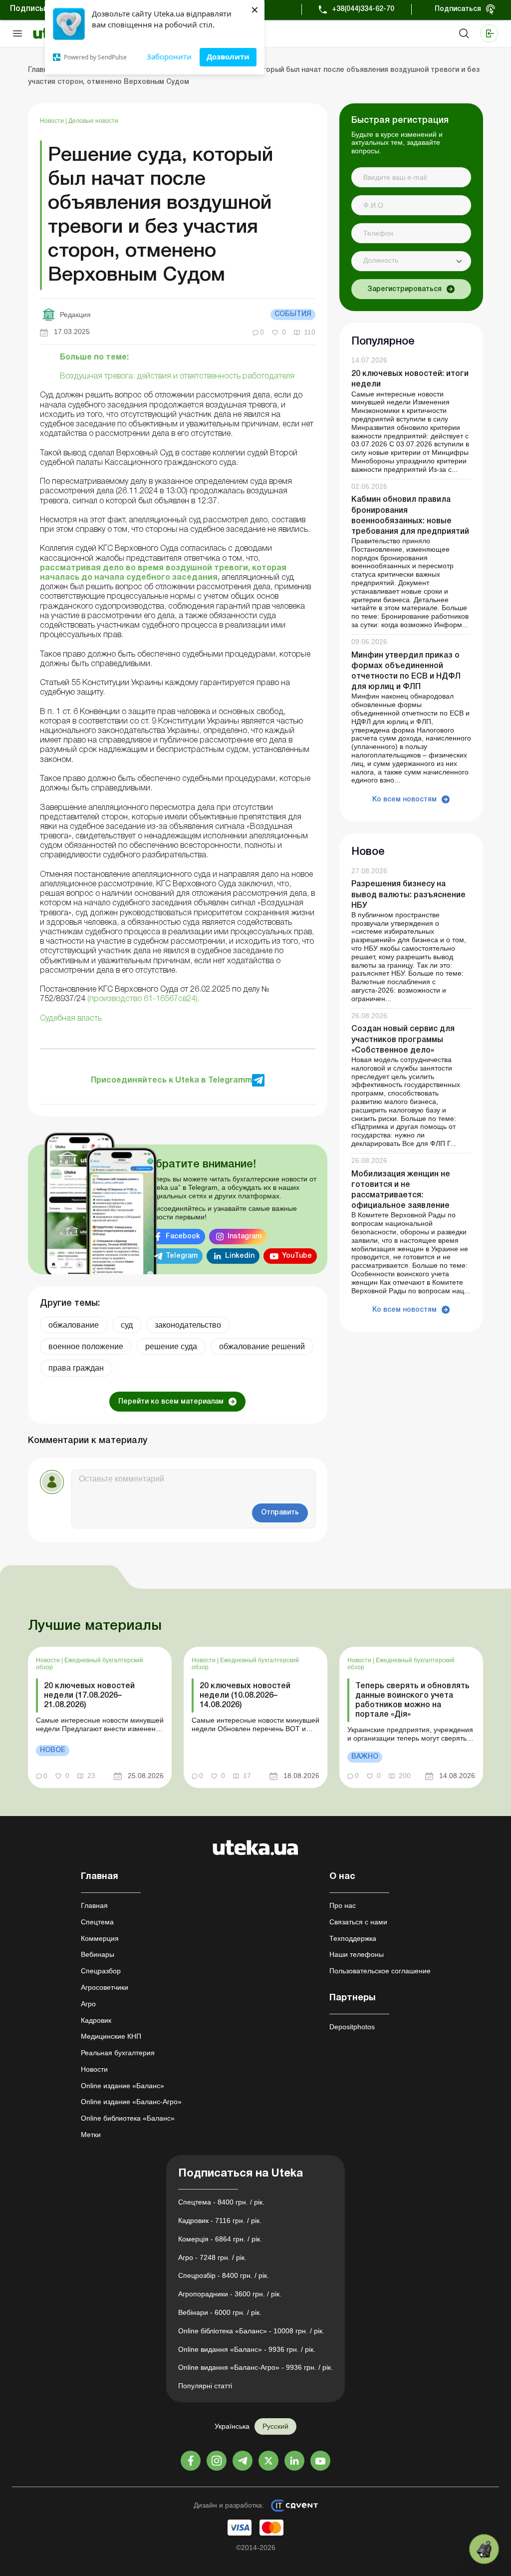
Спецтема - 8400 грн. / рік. (221, 2202)
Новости (53, 121)
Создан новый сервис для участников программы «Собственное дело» (403, 1040)
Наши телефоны (357, 1954)
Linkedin (240, 1256)
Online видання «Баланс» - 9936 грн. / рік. (247, 2349)
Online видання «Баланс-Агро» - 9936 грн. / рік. (255, 2367)
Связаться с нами (358, 1922)
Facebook (183, 1237)
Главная (94, 1905)
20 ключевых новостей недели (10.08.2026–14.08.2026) (245, 1696)
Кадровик (96, 2020)
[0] (484, 2549)
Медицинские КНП (111, 2036)
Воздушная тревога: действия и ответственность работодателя (177, 376)
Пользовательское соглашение (380, 1971)
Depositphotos (352, 2027)
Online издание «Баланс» (123, 2086)
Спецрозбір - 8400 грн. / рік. (224, 2275)
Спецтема (97, 1922)
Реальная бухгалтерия (118, 2053)
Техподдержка (353, 1938)
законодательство (188, 1325)
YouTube (297, 1256)
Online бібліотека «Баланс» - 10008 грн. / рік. (251, 2331)
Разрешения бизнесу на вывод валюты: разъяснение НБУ (408, 895)
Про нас (343, 1905)
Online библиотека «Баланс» (128, 2118)
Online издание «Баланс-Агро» (131, 2102)
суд (127, 1325)
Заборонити (169, 56)
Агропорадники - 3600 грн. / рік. (230, 2294)
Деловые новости (93, 121)
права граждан (76, 1368)
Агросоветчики (105, 1987)
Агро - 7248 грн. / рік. (212, 2257)
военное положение (86, 1346)
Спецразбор (101, 1971)
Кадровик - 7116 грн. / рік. (220, 2220)
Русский (275, 2426)
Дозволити (228, 56)
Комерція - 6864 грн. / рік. (220, 2239)
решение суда (171, 1346)
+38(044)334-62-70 (363, 9)
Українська (232, 2426)
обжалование (74, 1325)
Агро (88, 2004)
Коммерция (100, 1938)
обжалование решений (262, 1346)
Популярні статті (205, 2386)
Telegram (182, 1256)
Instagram (245, 1237)
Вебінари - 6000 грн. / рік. (220, 2312)
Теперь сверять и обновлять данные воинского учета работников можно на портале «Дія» (412, 1701)
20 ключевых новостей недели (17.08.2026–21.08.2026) (89, 1696)
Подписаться (458, 9)
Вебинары (98, 1954)
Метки (91, 2135)
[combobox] (411, 261)
